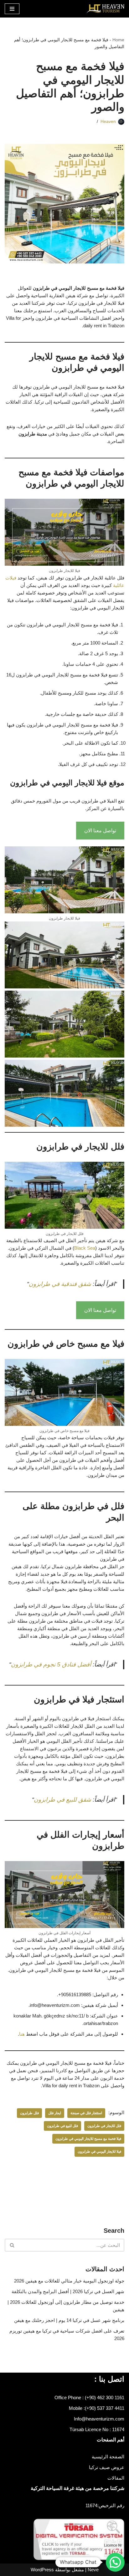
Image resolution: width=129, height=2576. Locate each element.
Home (118, 40)
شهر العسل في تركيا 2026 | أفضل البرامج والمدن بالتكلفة (68, 2291)
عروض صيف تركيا (107, 2467)
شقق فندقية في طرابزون (61, 1284)
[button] (115, 2562)
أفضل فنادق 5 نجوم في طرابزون (51, 1664)
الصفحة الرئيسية (108, 2457)
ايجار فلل (55, 2113)
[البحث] (12, 2245)
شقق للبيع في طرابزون (62, 1800)
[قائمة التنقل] (12, 9)
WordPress (42, 2570)
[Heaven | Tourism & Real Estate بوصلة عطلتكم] (106, 9)
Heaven (108, 122)
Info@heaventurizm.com (99, 2419)
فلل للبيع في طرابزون (62, 2126)
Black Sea (85, 1248)
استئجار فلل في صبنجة (86, 2113)
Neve (93, 2570)
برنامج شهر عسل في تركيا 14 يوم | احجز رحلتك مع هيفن (69, 2320)
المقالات (116, 2478)
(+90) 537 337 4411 (105, 2408)
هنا (22, 2034)
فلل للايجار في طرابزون (104, 2126)
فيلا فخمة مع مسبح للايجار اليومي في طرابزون (88, 2139)
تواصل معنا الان (100, 831)
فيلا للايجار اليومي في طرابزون (99, 2151)
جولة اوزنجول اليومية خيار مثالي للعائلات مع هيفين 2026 (69, 2281)
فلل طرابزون (29, 2113)
